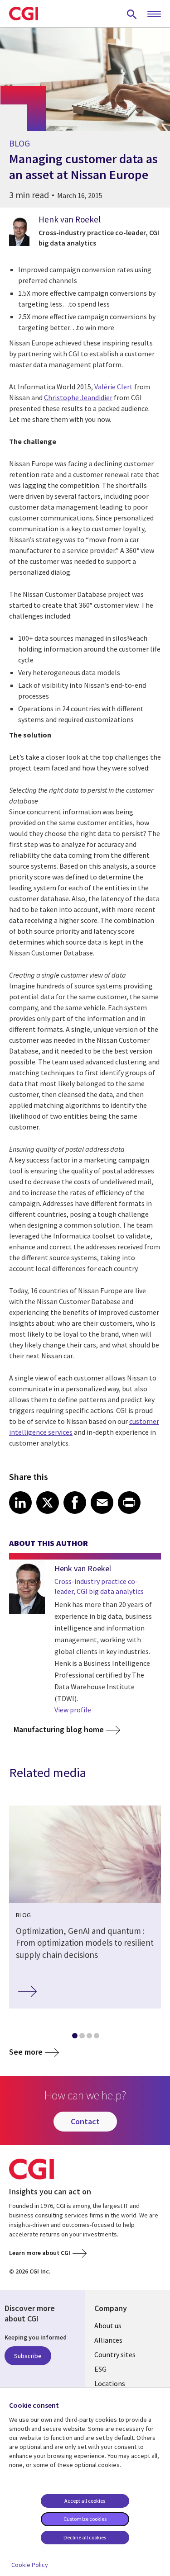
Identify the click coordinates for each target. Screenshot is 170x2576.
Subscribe (28, 2356)
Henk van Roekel (70, 219)
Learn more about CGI (40, 2253)
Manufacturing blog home (59, 1729)
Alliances (108, 2340)
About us (108, 2325)
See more (26, 2052)
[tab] (74, 2037)
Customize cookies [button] (85, 2519)
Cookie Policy (30, 2565)
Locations (110, 2383)
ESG (100, 2369)
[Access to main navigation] (154, 14)
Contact (85, 2121)
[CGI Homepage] (24, 14)
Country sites (115, 2354)
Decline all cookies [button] (85, 2537)
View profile (73, 1710)
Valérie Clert (114, 387)
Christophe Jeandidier (78, 397)
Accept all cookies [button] (85, 2501)
